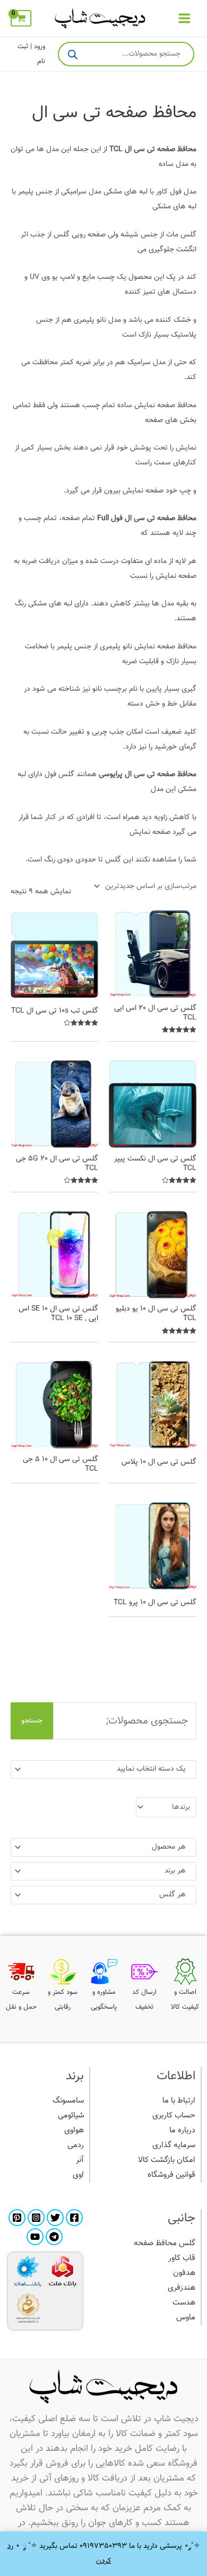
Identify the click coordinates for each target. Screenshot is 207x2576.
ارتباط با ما (179, 2101)
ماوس (186, 2318)
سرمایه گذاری (174, 2145)
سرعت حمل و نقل (21, 2000)
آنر (80, 2160)
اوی (78, 2175)
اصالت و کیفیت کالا (185, 2000)
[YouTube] (35, 2237)
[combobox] (103, 1769)
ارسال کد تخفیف (144, 2000)
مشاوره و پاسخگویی (104, 2000)
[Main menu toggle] (184, 18)
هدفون (184, 2273)
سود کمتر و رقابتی (63, 2000)
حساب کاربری (174, 2116)
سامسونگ (68, 2101)
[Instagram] (36, 2218)
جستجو (32, 1721)
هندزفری (182, 2288)
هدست (184, 2303)
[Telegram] (54, 2237)
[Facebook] (74, 2218)
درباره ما (182, 2130)
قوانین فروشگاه (171, 2175)
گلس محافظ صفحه (165, 2243)
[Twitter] (55, 2218)
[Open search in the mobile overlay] (126, 54)
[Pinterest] (17, 2218)
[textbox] (108, 1769)
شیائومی (71, 2116)
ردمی (76, 2145)
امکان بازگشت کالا (167, 2160)
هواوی (74, 2130)
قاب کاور (182, 2258)
